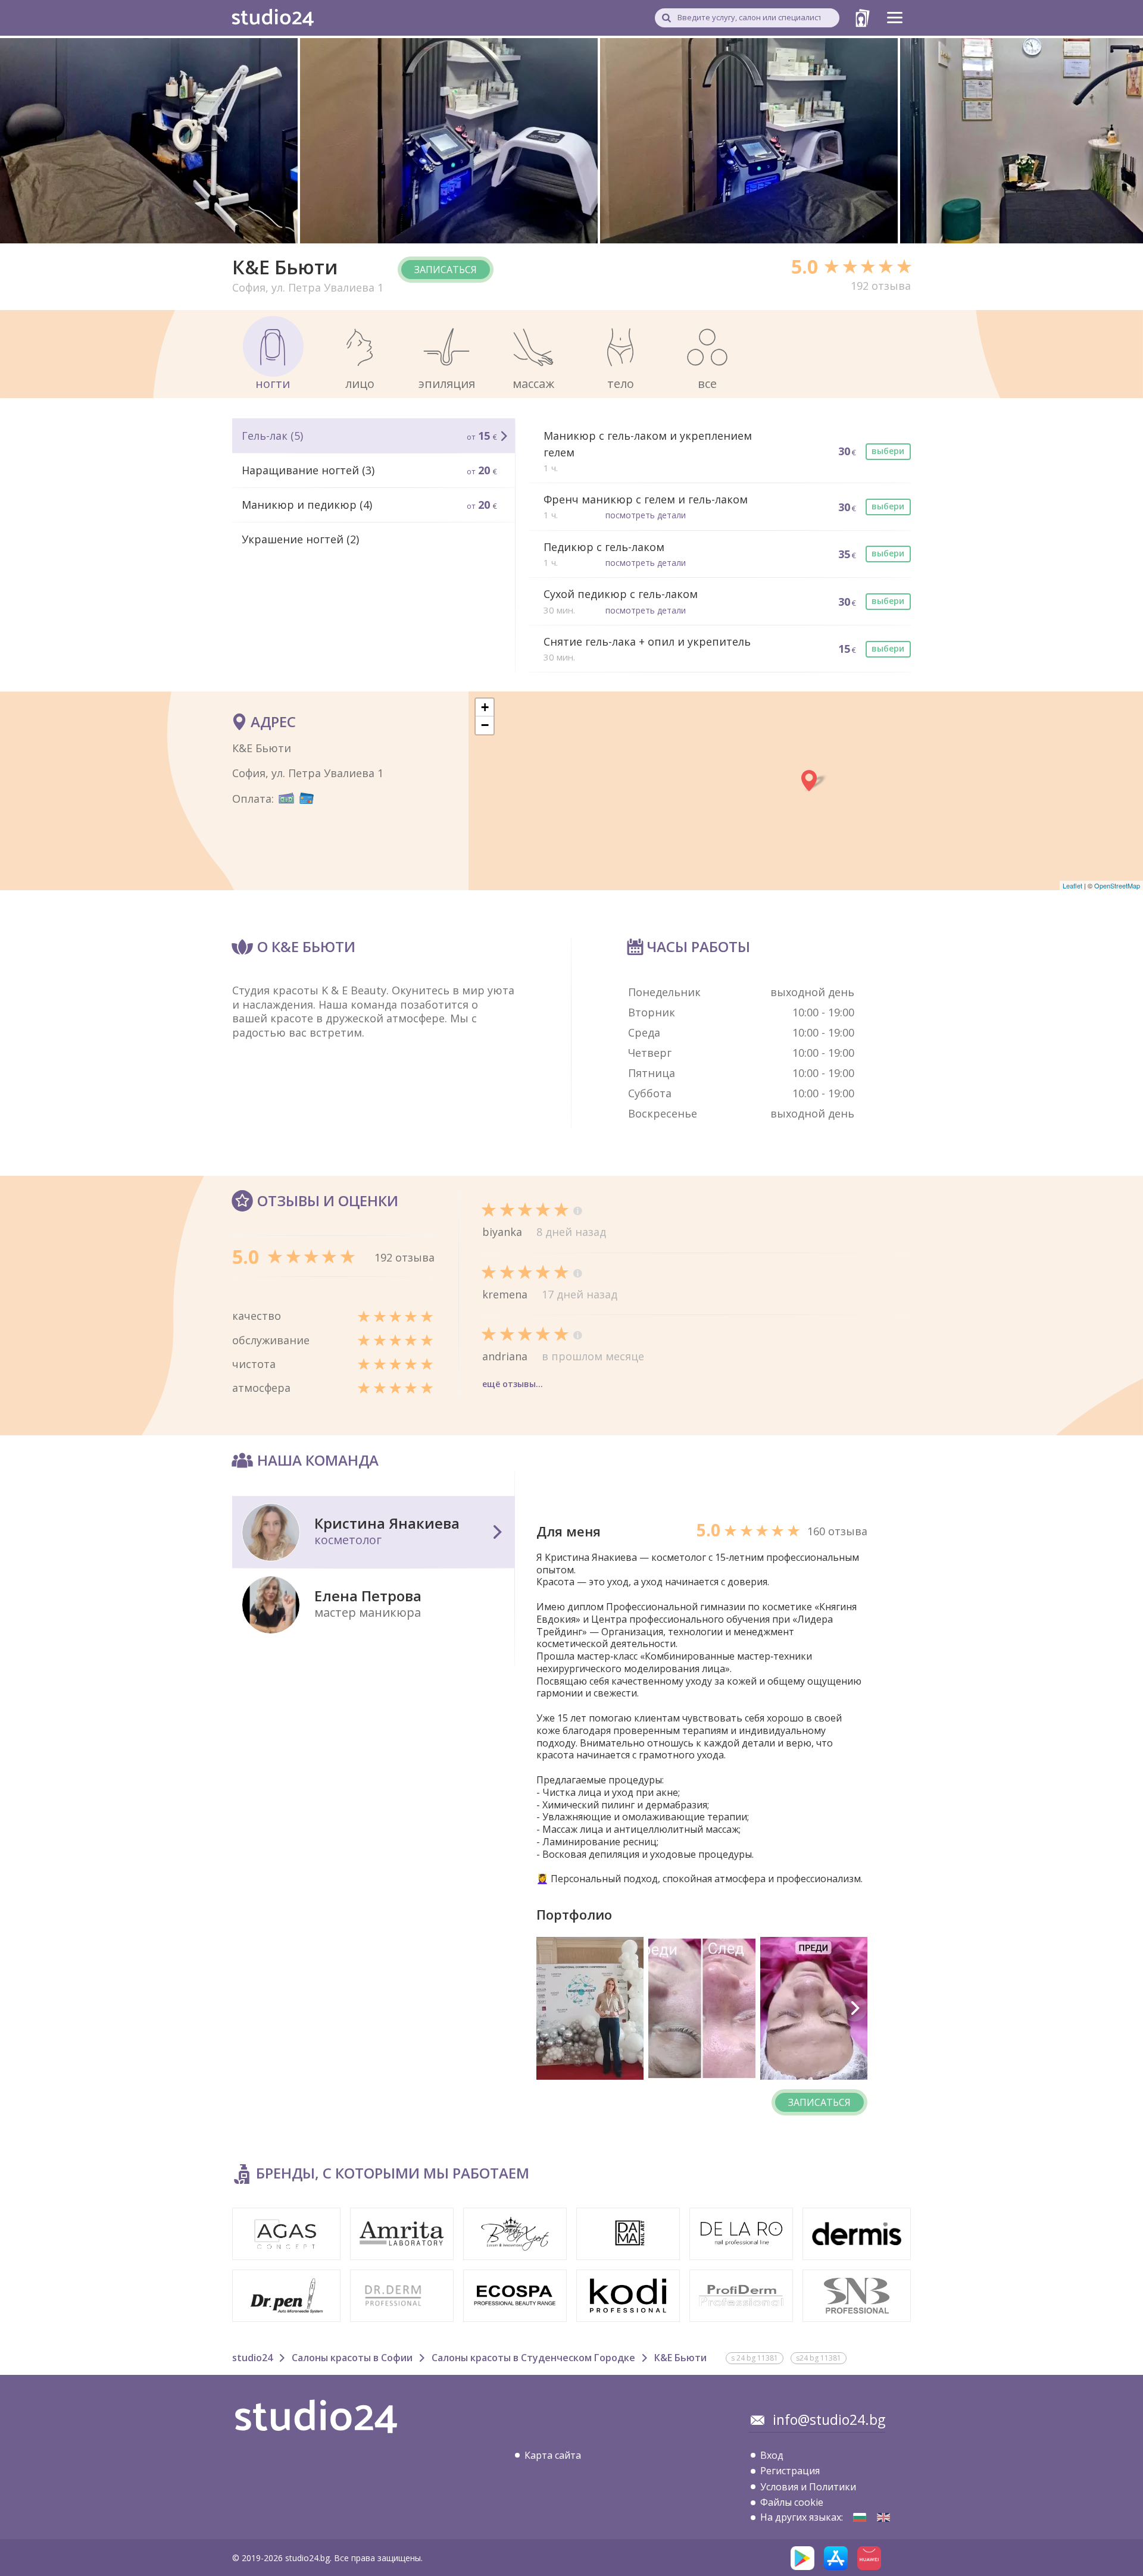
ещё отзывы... (513, 1384)
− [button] (485, 725)
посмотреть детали (646, 515)
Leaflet (1072, 885)
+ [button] (485, 707)
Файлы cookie (792, 2502)
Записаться (446, 270)
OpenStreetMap (1117, 885)
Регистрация (790, 2471)
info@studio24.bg (829, 2420)
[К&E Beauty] (860, 2517)
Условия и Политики (808, 2487)
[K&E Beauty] (883, 2517)
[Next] (854, 2008)
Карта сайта (553, 2455)
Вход (772, 2455)
